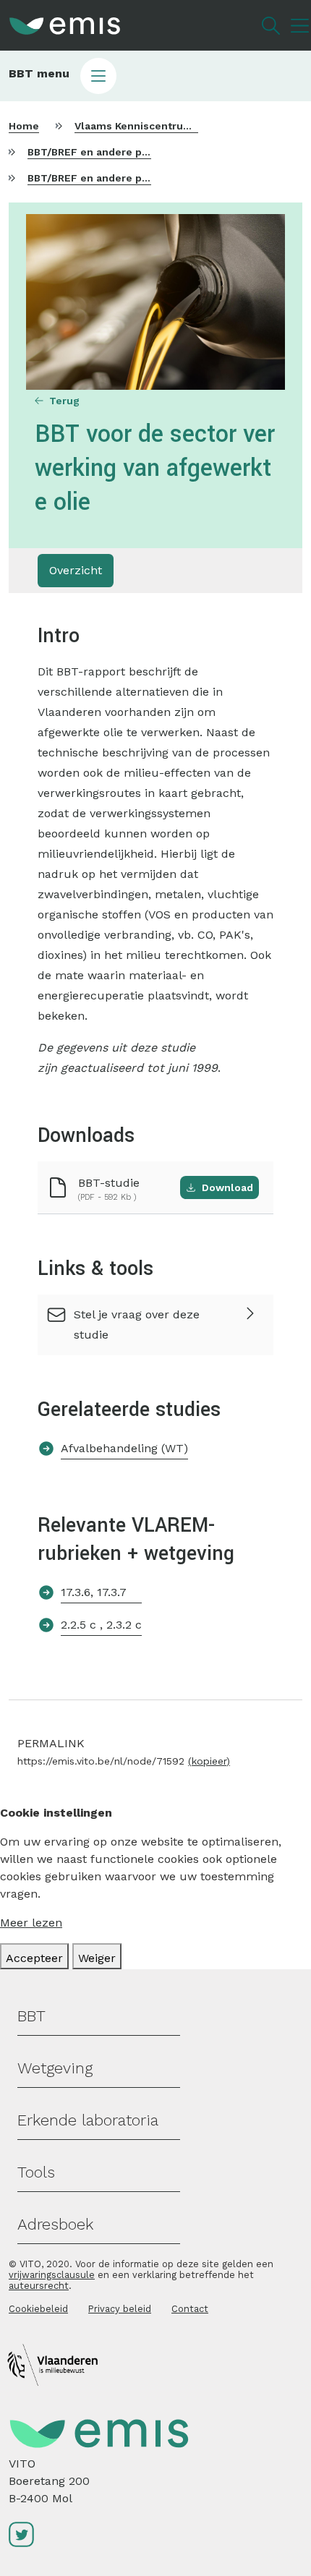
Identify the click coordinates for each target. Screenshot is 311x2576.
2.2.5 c (80, 1625)
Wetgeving (55, 2068)
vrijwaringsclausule (52, 2275)
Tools (36, 2172)
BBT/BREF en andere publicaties (110, 152)
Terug (64, 401)
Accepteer (34, 1958)
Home (24, 126)
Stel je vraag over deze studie (137, 1325)
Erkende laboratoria (88, 2120)
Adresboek (55, 2224)
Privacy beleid (120, 2309)
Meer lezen (31, 1923)
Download (227, 1187)
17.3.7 (112, 1592)
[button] (155, 76)
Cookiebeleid (38, 2309)
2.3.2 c (124, 1625)
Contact (190, 2309)
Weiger (97, 1958)
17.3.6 (76, 1592)
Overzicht (76, 570)
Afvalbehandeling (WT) (124, 1448)
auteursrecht (39, 2286)
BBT (31, 2016)
